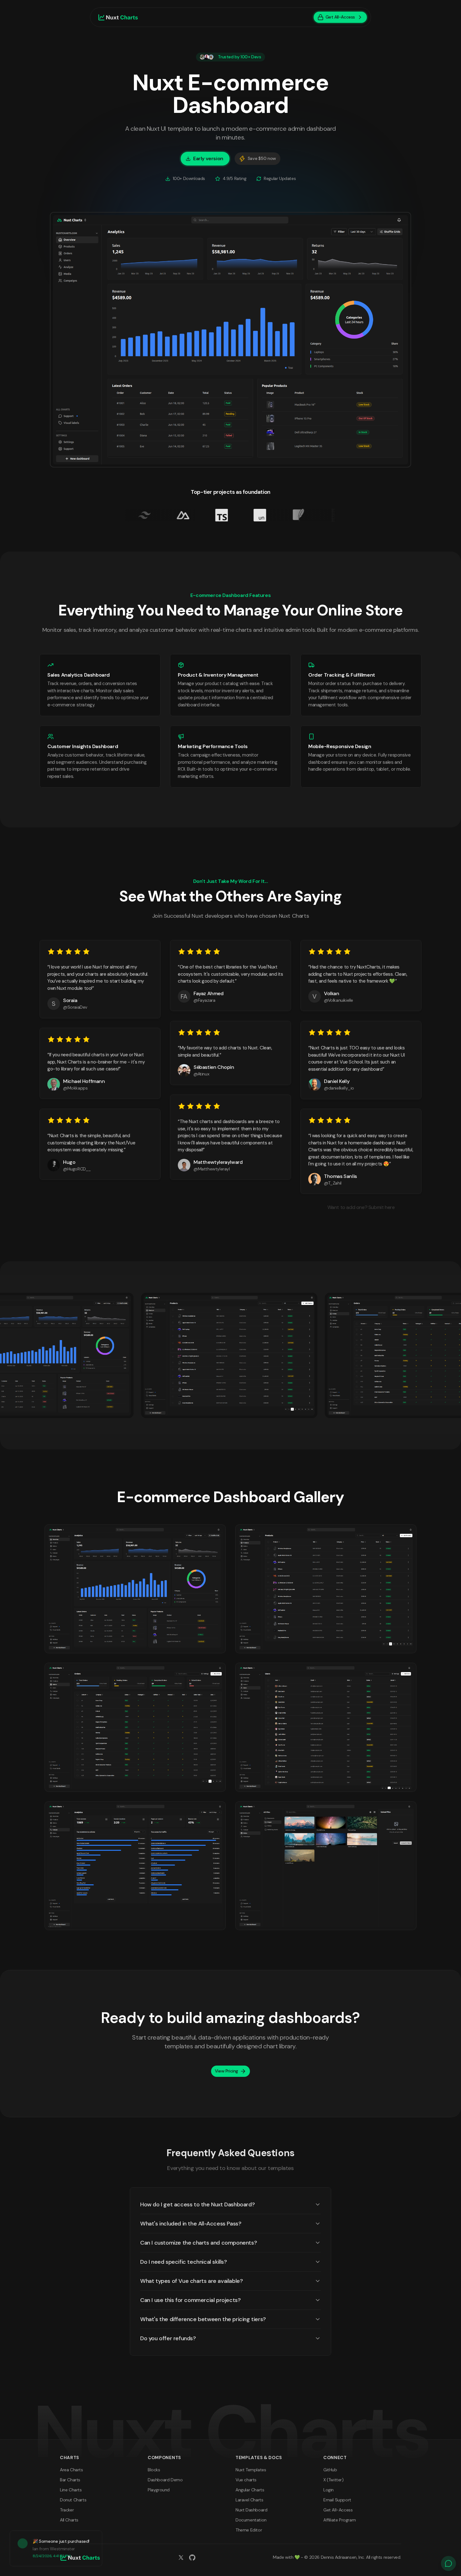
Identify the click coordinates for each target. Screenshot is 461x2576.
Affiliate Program (339, 2520)
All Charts (69, 2520)
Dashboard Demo (165, 2480)
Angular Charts (250, 2490)
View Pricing (226, 2071)
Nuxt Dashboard (251, 2510)
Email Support (337, 2500)
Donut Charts (73, 2500)
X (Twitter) (334, 2480)
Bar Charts (70, 2480)
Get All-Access (338, 2510)
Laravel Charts (249, 2500)
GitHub (330, 2470)
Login (329, 2490)
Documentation (251, 2520)
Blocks (154, 2470)
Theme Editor (249, 2530)
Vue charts (246, 2480)
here (390, 1207)
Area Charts (72, 2470)
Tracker (67, 2510)
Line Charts (71, 2490)
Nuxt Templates (251, 2470)
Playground (159, 2490)
